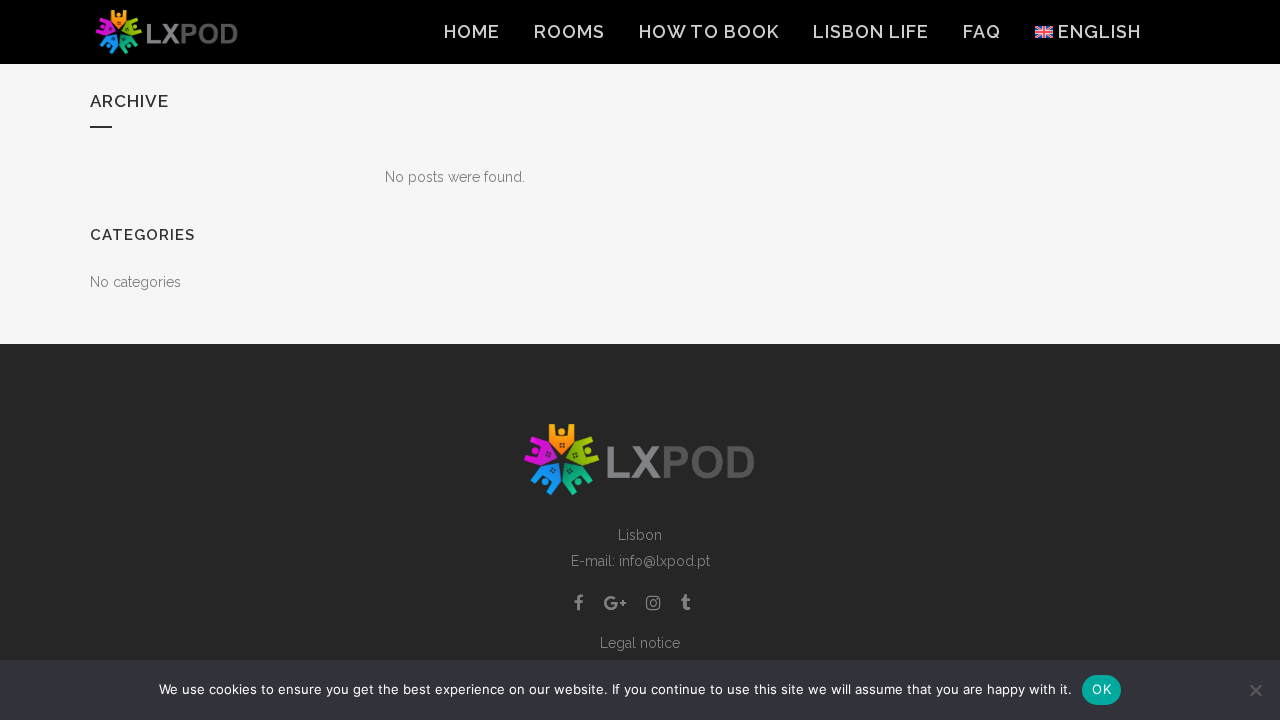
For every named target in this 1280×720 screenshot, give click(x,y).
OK (1101, 689)
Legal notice (640, 643)
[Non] (1255, 690)
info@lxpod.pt (664, 561)
